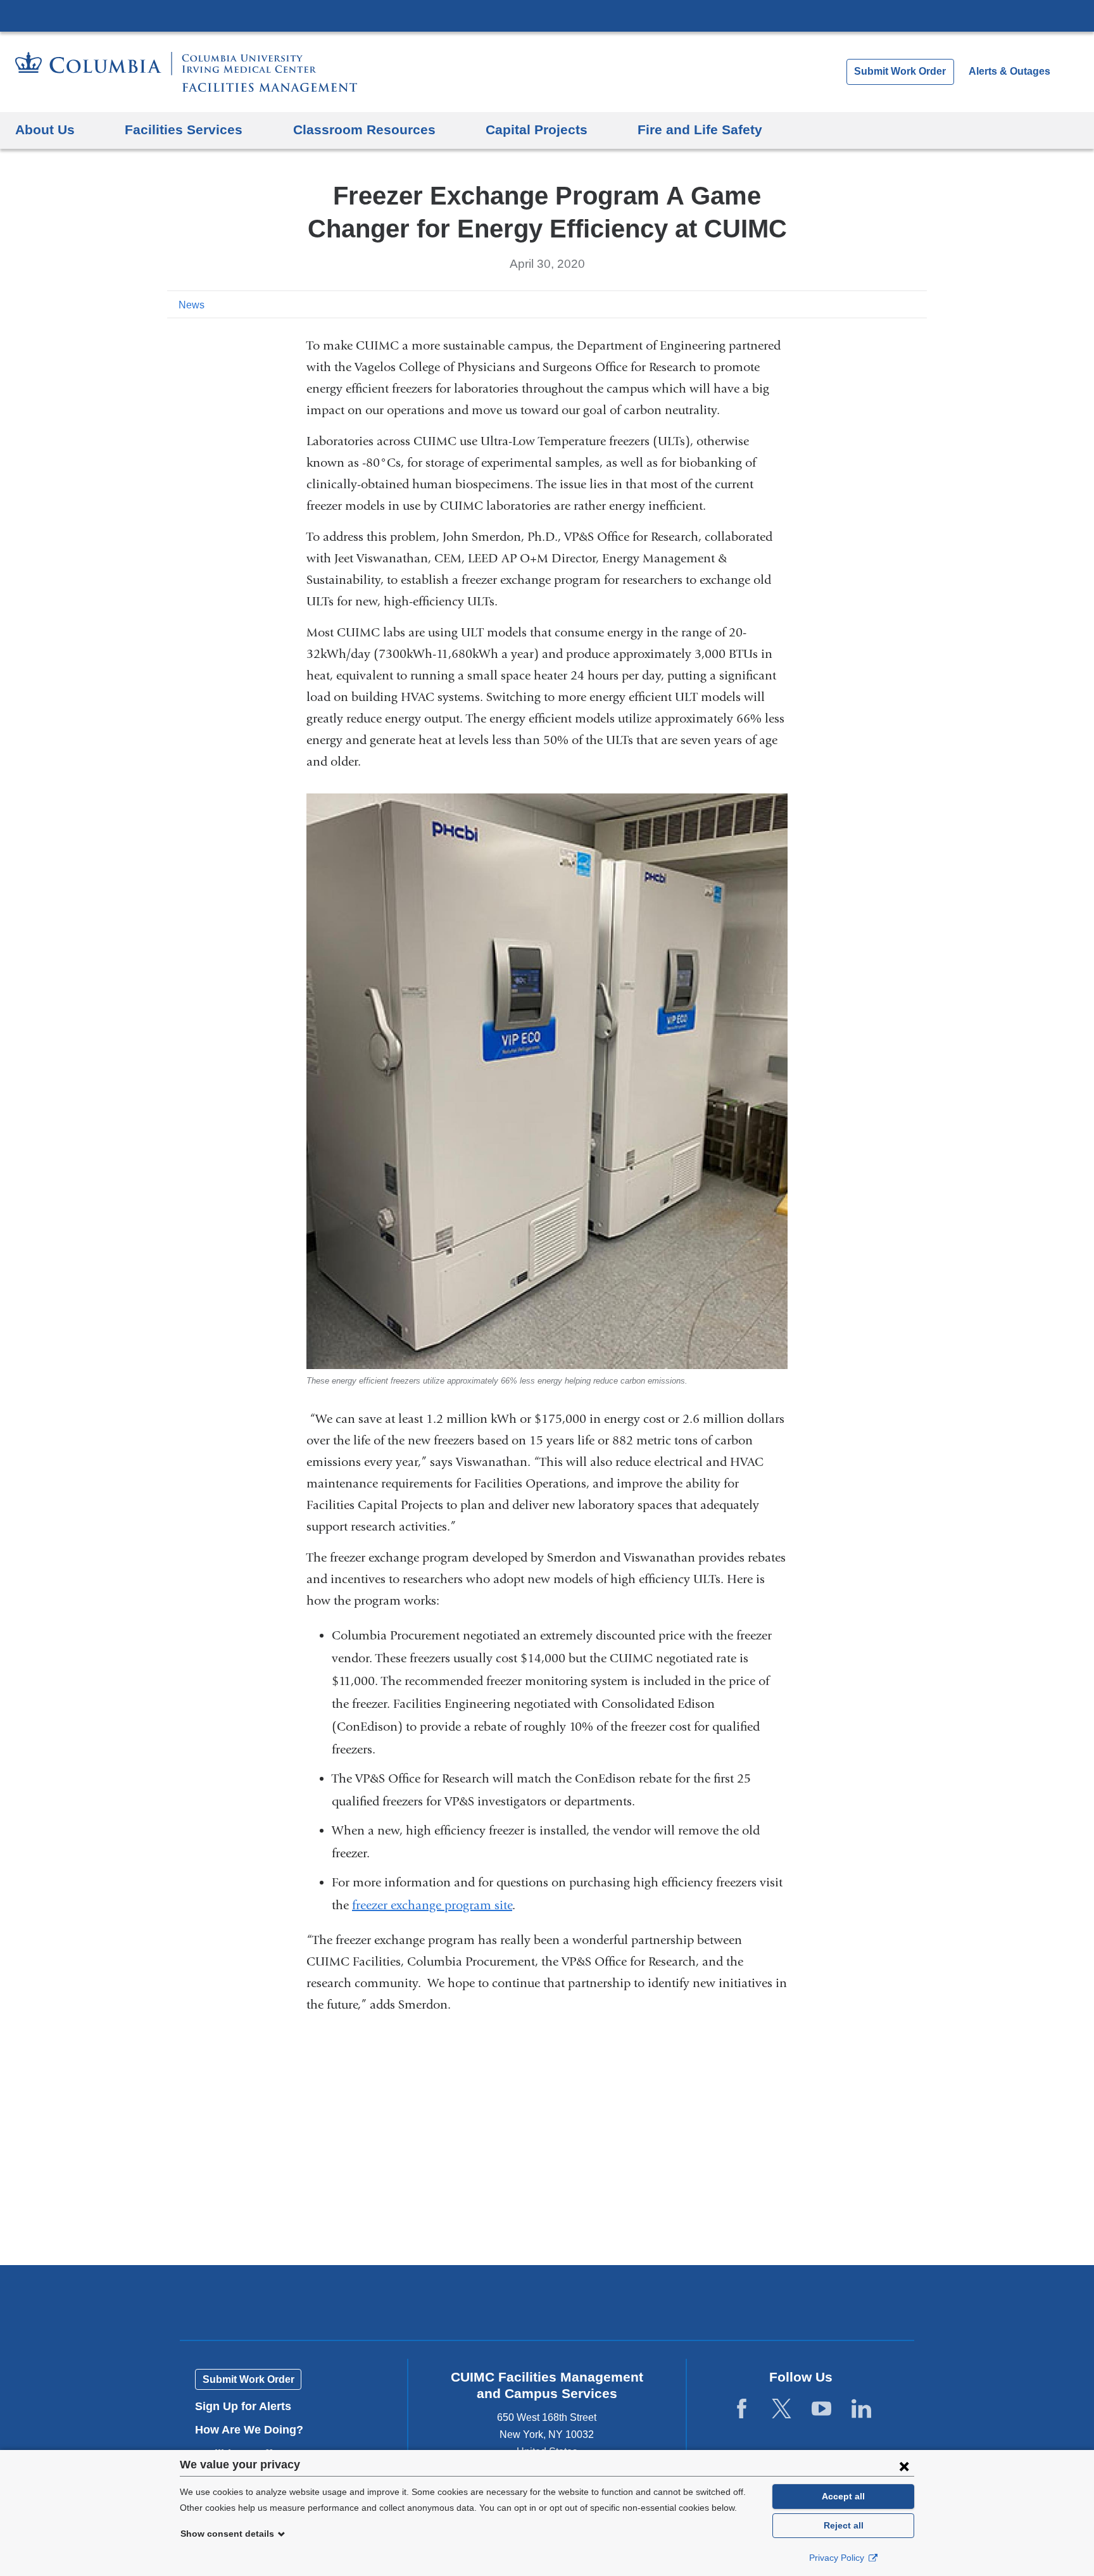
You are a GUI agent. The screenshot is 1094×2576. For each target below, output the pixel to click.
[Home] (186, 72)
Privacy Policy (838, 2558)
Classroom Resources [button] (364, 129)
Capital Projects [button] (537, 129)
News (192, 305)
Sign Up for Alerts (243, 2406)
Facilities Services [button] (184, 129)
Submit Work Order (900, 71)
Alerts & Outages (1009, 71)
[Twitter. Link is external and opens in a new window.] (782, 2409)
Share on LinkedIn (898, 304)
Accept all (843, 2496)
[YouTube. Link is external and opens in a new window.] (821, 2409)
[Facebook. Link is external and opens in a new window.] (742, 2409)
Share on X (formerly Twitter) (877, 304)
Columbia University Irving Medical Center (547, 15)
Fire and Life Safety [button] (700, 129)
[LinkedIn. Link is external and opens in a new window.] (861, 2409)
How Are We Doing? (254, 2430)
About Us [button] (45, 129)
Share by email (918, 304)
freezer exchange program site (432, 1905)
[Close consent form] (904, 2466)
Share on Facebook (857, 304)
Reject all (844, 2525)
